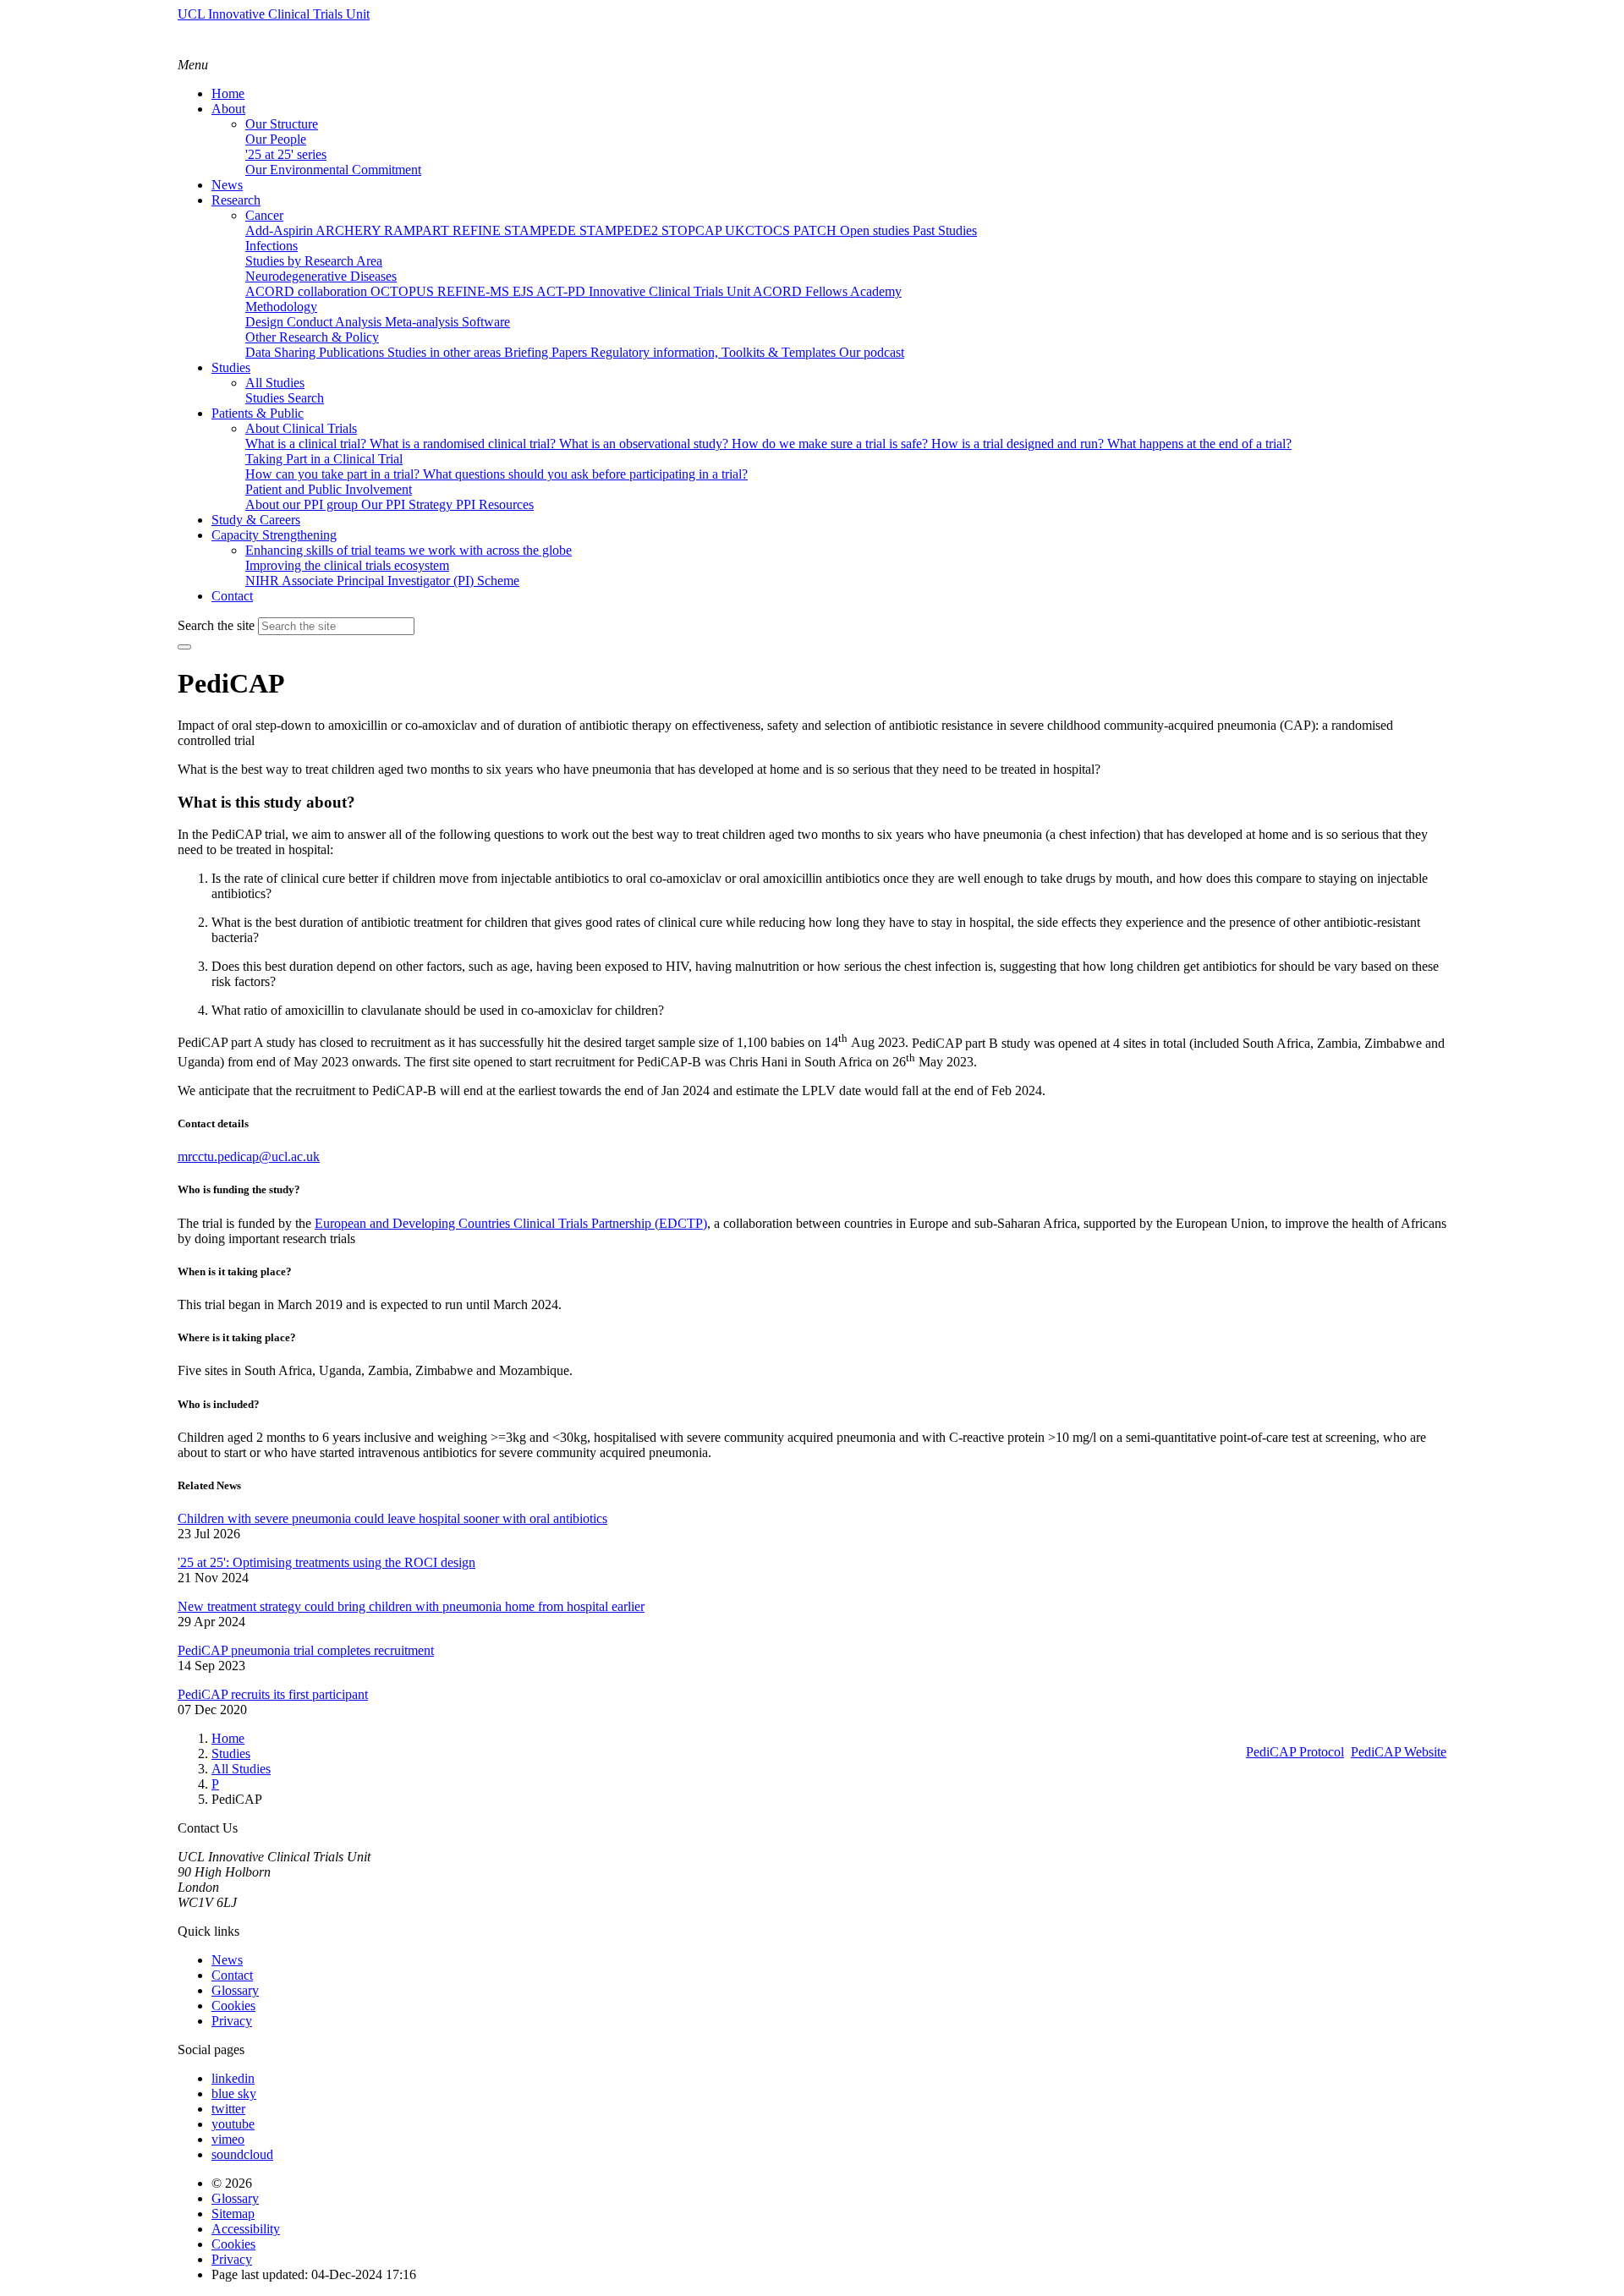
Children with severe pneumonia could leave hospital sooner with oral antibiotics (392, 1518)
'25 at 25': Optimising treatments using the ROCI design (326, 1562)
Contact (232, 1975)
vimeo (228, 2139)
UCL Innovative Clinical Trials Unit (274, 14)
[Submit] (184, 647)
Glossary (235, 1990)
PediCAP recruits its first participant (273, 1694)
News (227, 1960)
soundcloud (242, 2154)
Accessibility (246, 2229)
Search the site (216, 625)
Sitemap (233, 2214)
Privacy (232, 2021)
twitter (228, 2109)
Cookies (233, 2006)
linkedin (233, 2078)
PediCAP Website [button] (1399, 1752)
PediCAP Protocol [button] (1295, 1752)
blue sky (234, 2093)
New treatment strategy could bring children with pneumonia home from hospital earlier (411, 1606)
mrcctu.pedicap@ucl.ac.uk (249, 1156)
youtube (233, 2124)
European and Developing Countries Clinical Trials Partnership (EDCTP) (511, 1223)
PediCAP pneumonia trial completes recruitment (306, 1650)
